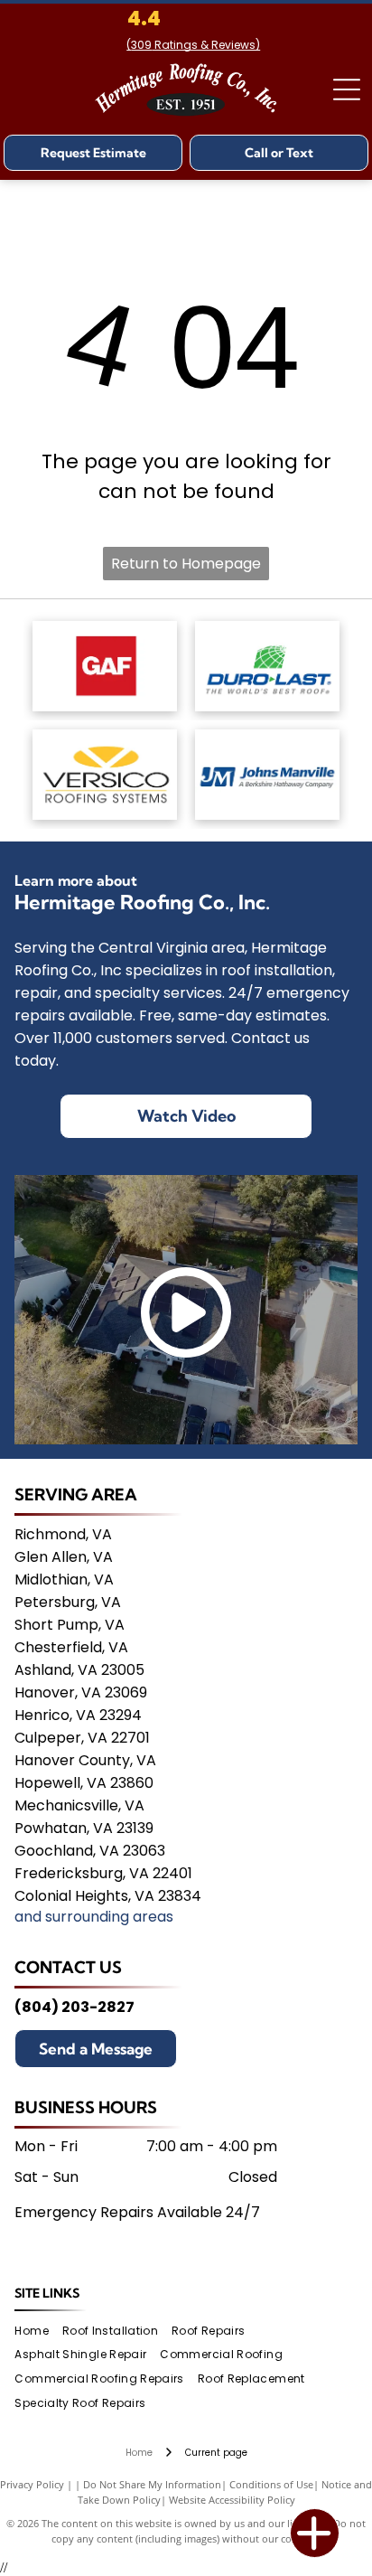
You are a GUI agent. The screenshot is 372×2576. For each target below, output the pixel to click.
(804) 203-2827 (74, 2007)
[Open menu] (347, 89)
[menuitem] (38, 2331)
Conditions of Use (271, 2484)
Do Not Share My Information (152, 2484)
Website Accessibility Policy (232, 2500)
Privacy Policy (32, 2484)
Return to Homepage (186, 564)
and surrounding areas (94, 1917)
